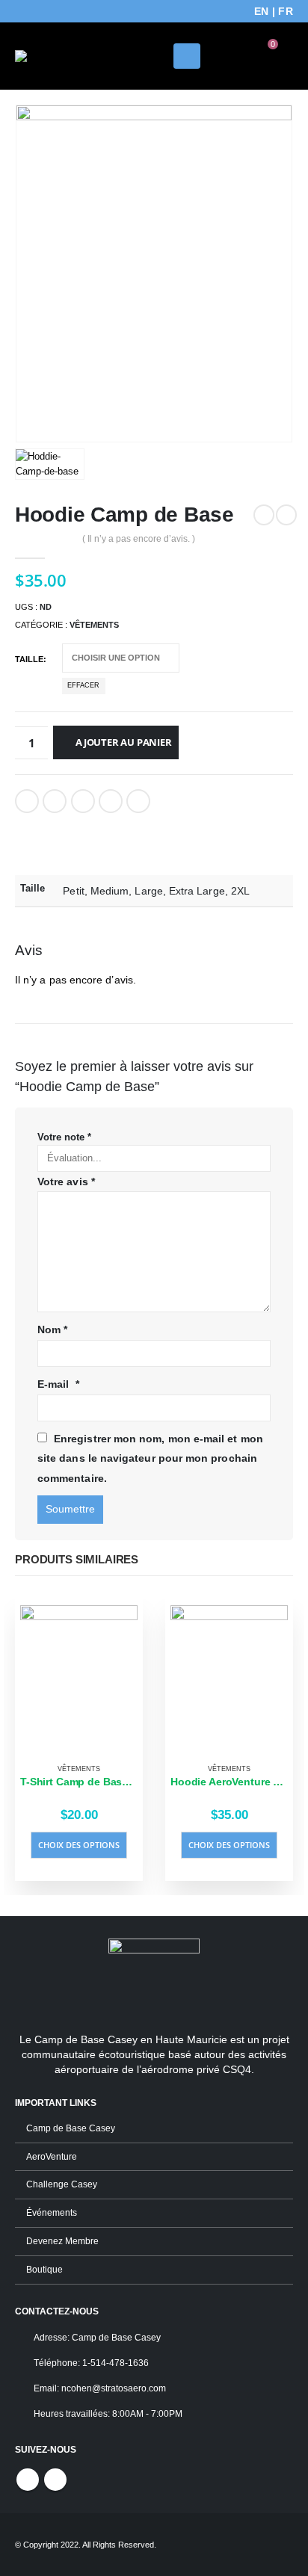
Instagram (55, 2480)
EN (262, 11)
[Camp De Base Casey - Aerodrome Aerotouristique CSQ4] (56, 56)
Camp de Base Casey (71, 2128)
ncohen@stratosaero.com (114, 2388)
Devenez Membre (62, 2241)
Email (138, 801)
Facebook (27, 801)
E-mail (58, 1384)
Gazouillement (55, 801)
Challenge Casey (62, 2184)
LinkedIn (83, 801)
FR (286, 11)
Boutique (44, 2269)
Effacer (83, 685)
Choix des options (79, 1845)
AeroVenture (52, 2156)
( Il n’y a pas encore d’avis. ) (139, 539)
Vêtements (94, 625)
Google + (111, 801)
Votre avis (66, 1182)
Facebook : (28, 2480)
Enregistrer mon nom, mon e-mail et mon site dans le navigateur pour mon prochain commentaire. (150, 1458)
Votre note (64, 1137)
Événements (52, 2212)
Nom (52, 1329)
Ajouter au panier (124, 742)
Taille (29, 659)
